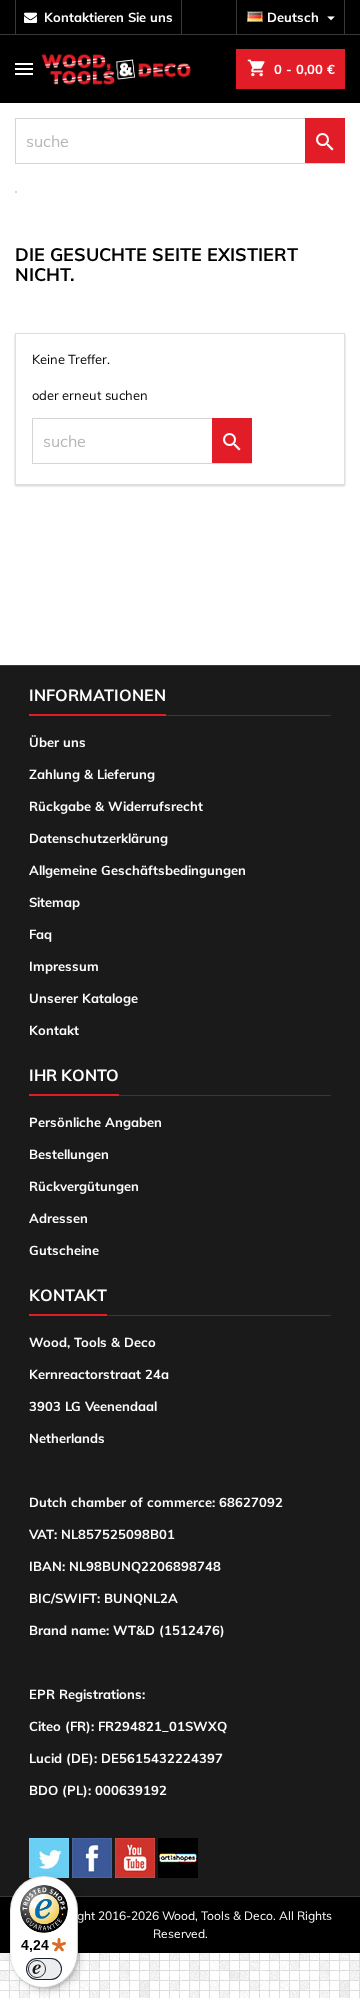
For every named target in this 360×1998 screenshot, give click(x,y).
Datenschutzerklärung (98, 838)
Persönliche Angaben (95, 1122)
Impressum (64, 966)
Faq (40, 934)
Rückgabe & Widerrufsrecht (116, 806)
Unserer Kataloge (83, 998)
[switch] (44, 1969)
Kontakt (54, 1030)
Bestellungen (69, 1154)
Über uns (57, 742)
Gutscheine (64, 1250)
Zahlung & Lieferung (92, 774)
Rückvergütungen (84, 1186)
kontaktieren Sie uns (108, 17)
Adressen (58, 1218)
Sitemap (54, 902)
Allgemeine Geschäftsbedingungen (137, 870)
